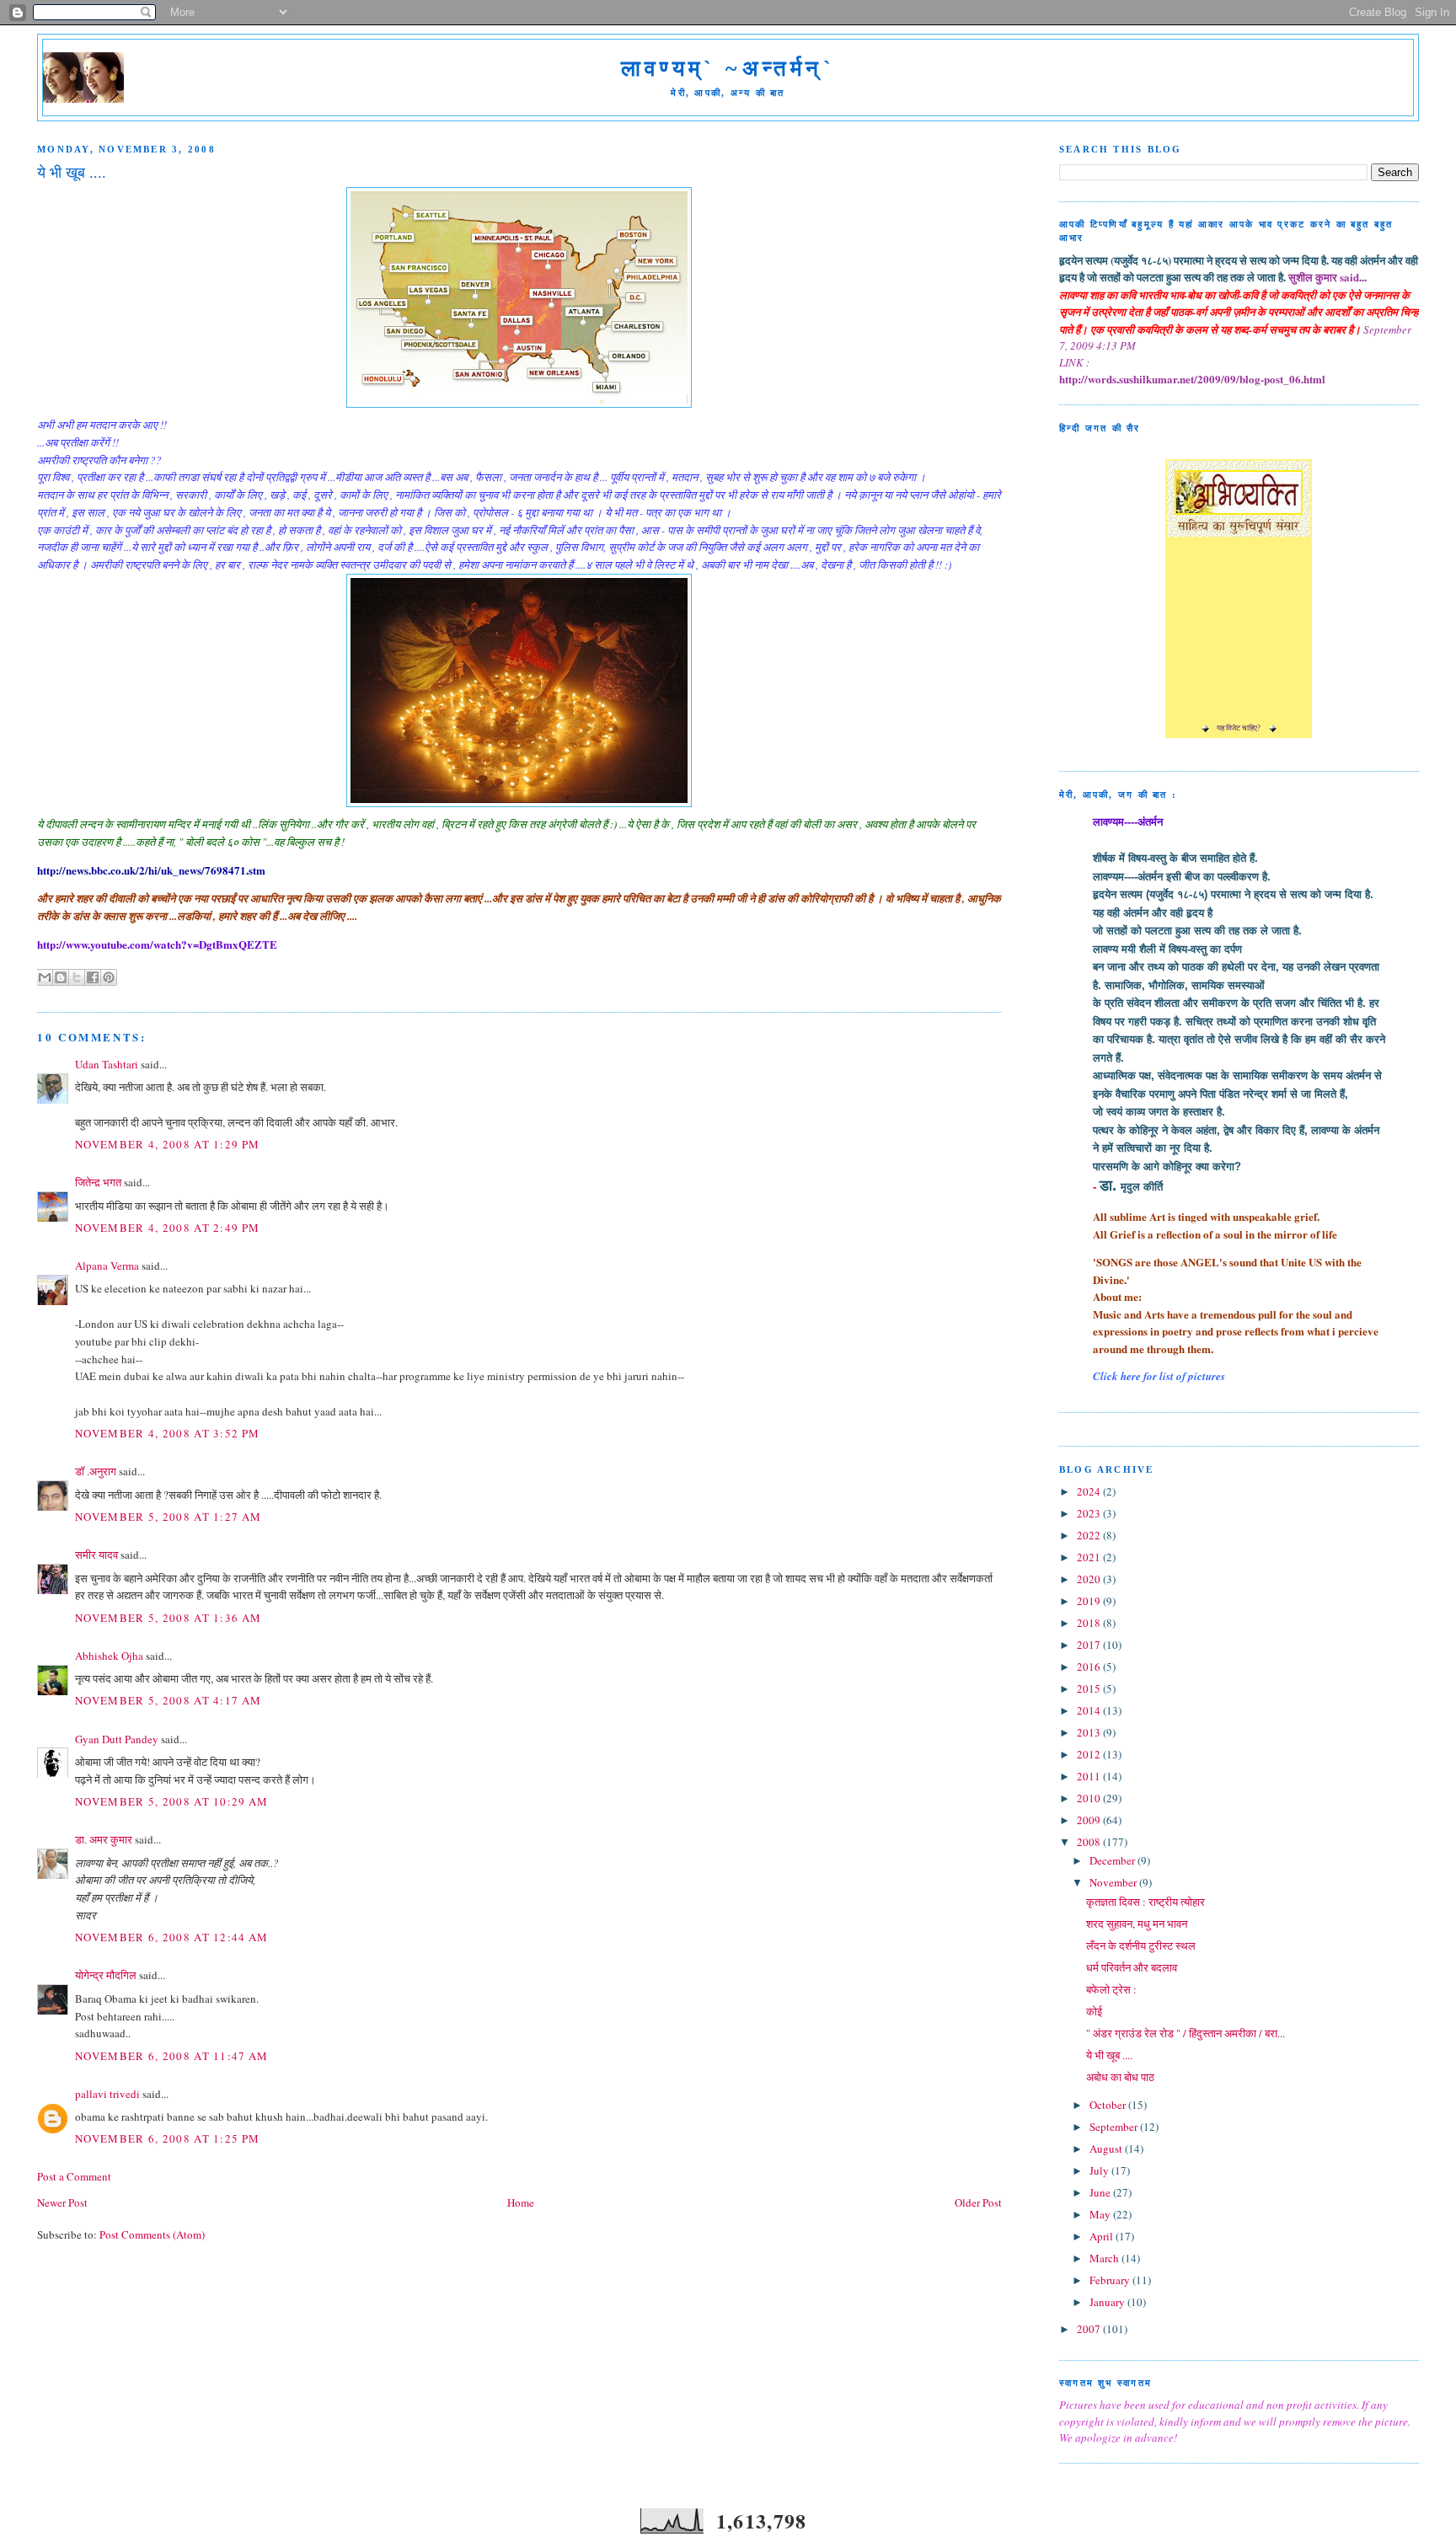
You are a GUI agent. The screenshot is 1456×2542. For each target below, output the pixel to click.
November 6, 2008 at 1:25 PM (167, 2138)
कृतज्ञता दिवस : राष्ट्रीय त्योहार (1146, 1902)
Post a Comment (74, 2176)
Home (521, 2202)
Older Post (978, 2202)
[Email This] (45, 977)
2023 (1090, 1513)
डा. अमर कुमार (104, 1839)
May (1101, 2214)
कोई (1094, 2011)
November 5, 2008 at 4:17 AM (168, 1700)
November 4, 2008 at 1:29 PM (167, 1144)
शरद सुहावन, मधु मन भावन (1137, 1924)
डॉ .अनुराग (96, 1471)
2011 (1090, 1776)
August (1107, 2149)
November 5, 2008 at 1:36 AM (168, 1618)
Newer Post (62, 2202)
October (1109, 2105)
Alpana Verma (107, 1266)
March (1105, 2258)
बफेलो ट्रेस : (1111, 1989)
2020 (1090, 1579)
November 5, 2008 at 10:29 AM (171, 1801)
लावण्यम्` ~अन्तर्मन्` (728, 69)
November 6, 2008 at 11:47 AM (171, 2056)
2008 (1090, 1842)
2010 (1090, 1798)
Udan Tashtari (107, 1064)
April (1103, 2236)
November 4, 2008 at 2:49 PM (167, 1228)
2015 (1090, 1688)
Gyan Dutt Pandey (117, 1739)
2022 (1090, 1535)
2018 (1090, 1623)
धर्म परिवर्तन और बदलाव (1132, 1967)
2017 (1090, 1645)
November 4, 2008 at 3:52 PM (167, 1433)
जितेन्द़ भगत (98, 1182)
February (1111, 2280)
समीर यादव (96, 1555)
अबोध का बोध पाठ (1120, 2077)
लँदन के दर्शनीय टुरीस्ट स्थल (1141, 1945)
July (1100, 2170)
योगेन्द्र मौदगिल (106, 1975)
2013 (1090, 1732)
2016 (1090, 1667)
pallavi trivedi (107, 2094)
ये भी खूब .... (1109, 2055)
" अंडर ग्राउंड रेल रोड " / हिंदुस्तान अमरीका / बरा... (1186, 2033)
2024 (1090, 1491)
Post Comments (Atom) (152, 2234)
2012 (1090, 1754)
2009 (1090, 1820)
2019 (1090, 1601)
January (1108, 2302)
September (1115, 2127)
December (1113, 1860)
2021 (1090, 1557)
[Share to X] (77, 977)
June (1101, 2192)
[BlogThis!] (61, 977)
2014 (1090, 1710)
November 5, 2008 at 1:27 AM (168, 1517)
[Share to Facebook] (93, 977)
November (1114, 1882)
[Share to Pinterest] (109, 977)
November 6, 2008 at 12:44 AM (171, 1937)
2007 (1090, 2329)
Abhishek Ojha (109, 1656)
